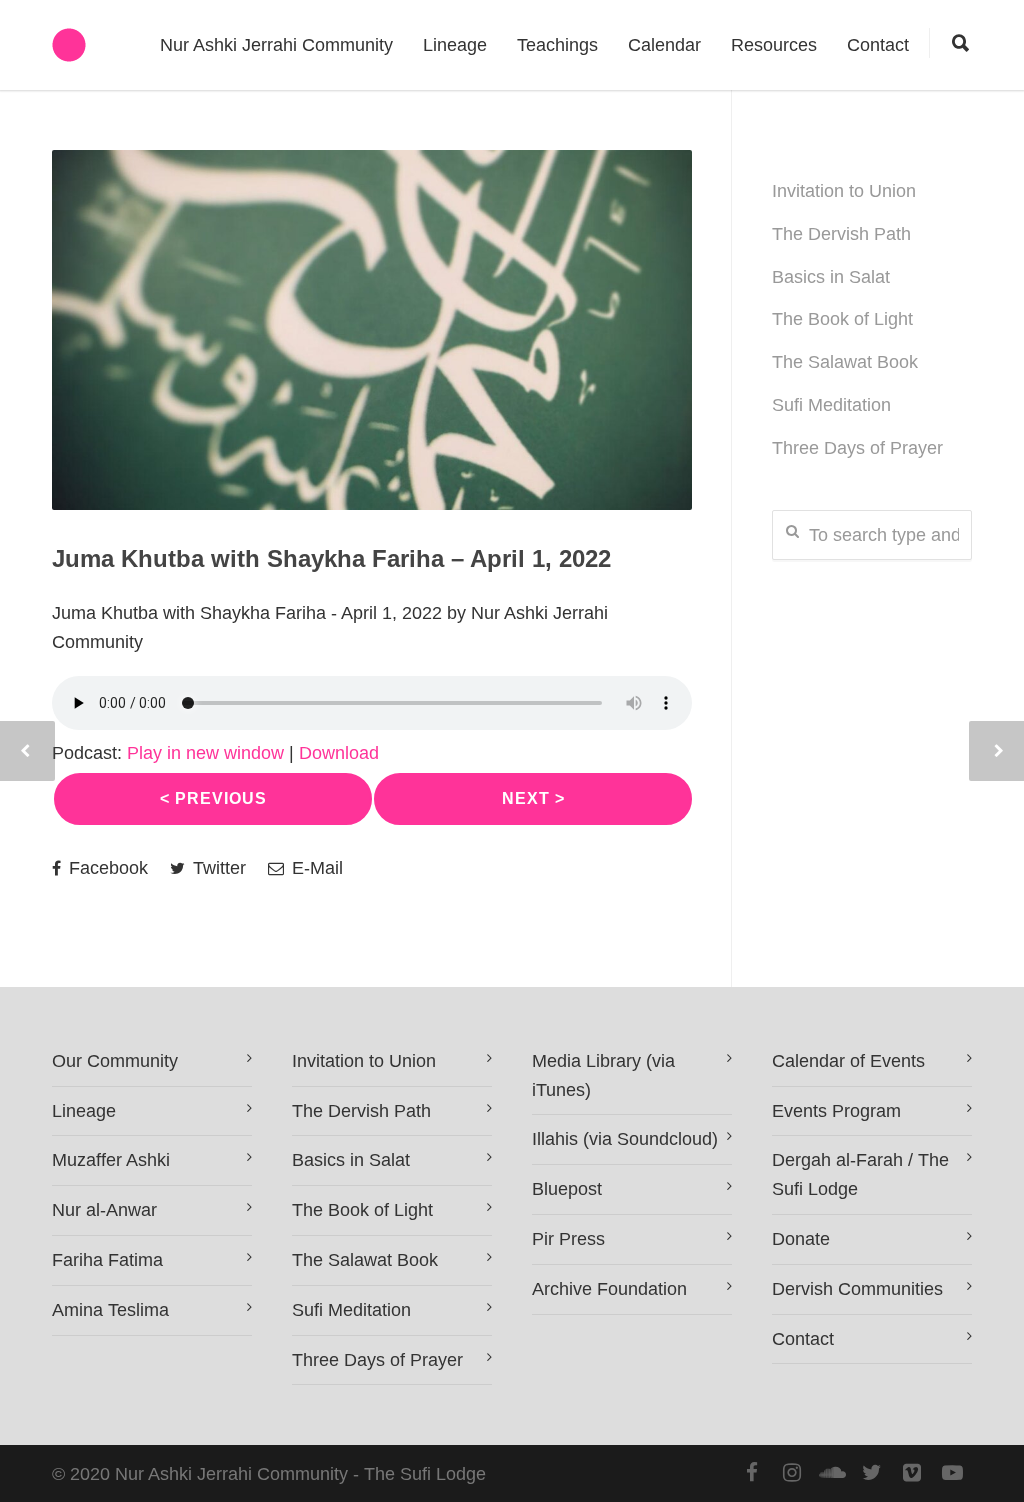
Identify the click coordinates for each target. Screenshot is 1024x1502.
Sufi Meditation (831, 405)
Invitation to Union (844, 191)
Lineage (455, 45)
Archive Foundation (609, 1289)
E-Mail (315, 868)
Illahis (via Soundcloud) (625, 1139)
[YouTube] (952, 1473)
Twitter (217, 868)
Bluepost (567, 1189)
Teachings (557, 45)
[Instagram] (792, 1473)
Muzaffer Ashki (111, 1160)
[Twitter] (872, 1473)
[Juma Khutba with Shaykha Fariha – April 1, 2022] (372, 330)
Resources (774, 45)
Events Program (836, 1111)
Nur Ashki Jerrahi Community (276, 45)
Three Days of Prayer (857, 448)
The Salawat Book (845, 362)
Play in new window (205, 753)
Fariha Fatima (107, 1260)
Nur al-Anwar (104, 1210)
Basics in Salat (831, 277)
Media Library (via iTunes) (603, 1075)
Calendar (664, 45)
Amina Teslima (110, 1310)
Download (339, 753)
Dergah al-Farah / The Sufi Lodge (860, 1174)
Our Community (115, 1061)
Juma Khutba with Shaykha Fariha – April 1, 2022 (331, 558)
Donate (801, 1239)
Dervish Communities (857, 1289)
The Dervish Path (841, 234)
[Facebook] (752, 1473)
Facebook (106, 868)
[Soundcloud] (832, 1473)
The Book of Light (842, 319)
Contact (878, 45)
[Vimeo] (912, 1473)
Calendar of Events (848, 1061)
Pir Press (568, 1239)
